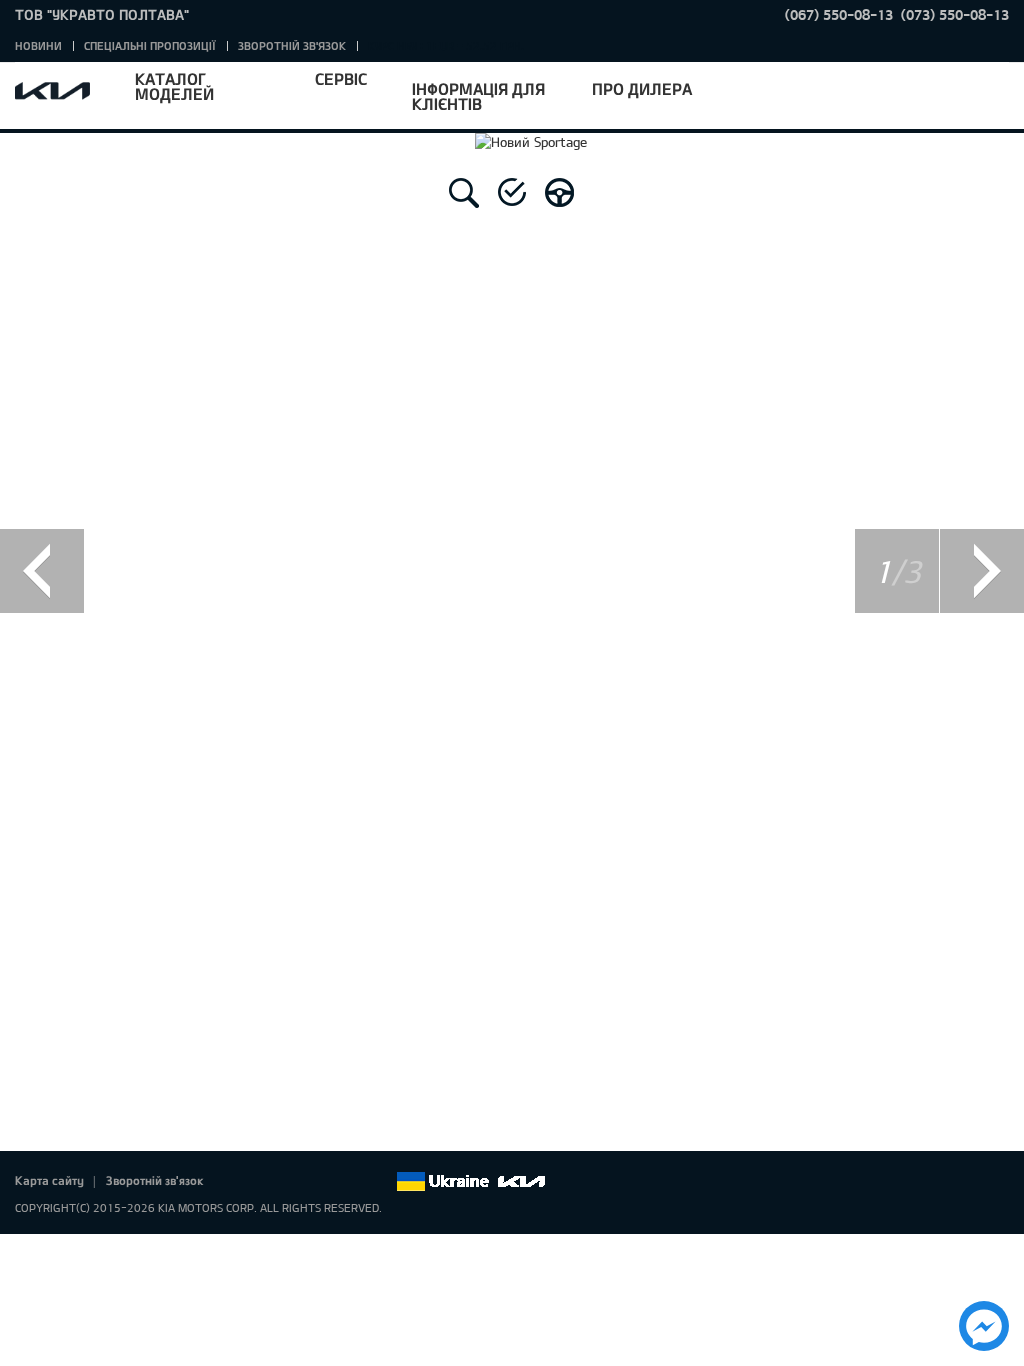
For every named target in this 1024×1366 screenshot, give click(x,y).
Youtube (324, 1182)
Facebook (240, 1182)
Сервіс (341, 78)
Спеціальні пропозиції (150, 45)
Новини (38, 45)
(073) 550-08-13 (955, 14)
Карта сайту (49, 1180)
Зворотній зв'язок (292, 45)
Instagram (352, 1182)
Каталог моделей (174, 86)
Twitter (268, 1182)
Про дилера (642, 88)
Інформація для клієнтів (478, 96)
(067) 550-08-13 (839, 14)
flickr (380, 1182)
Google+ (296, 1182)
